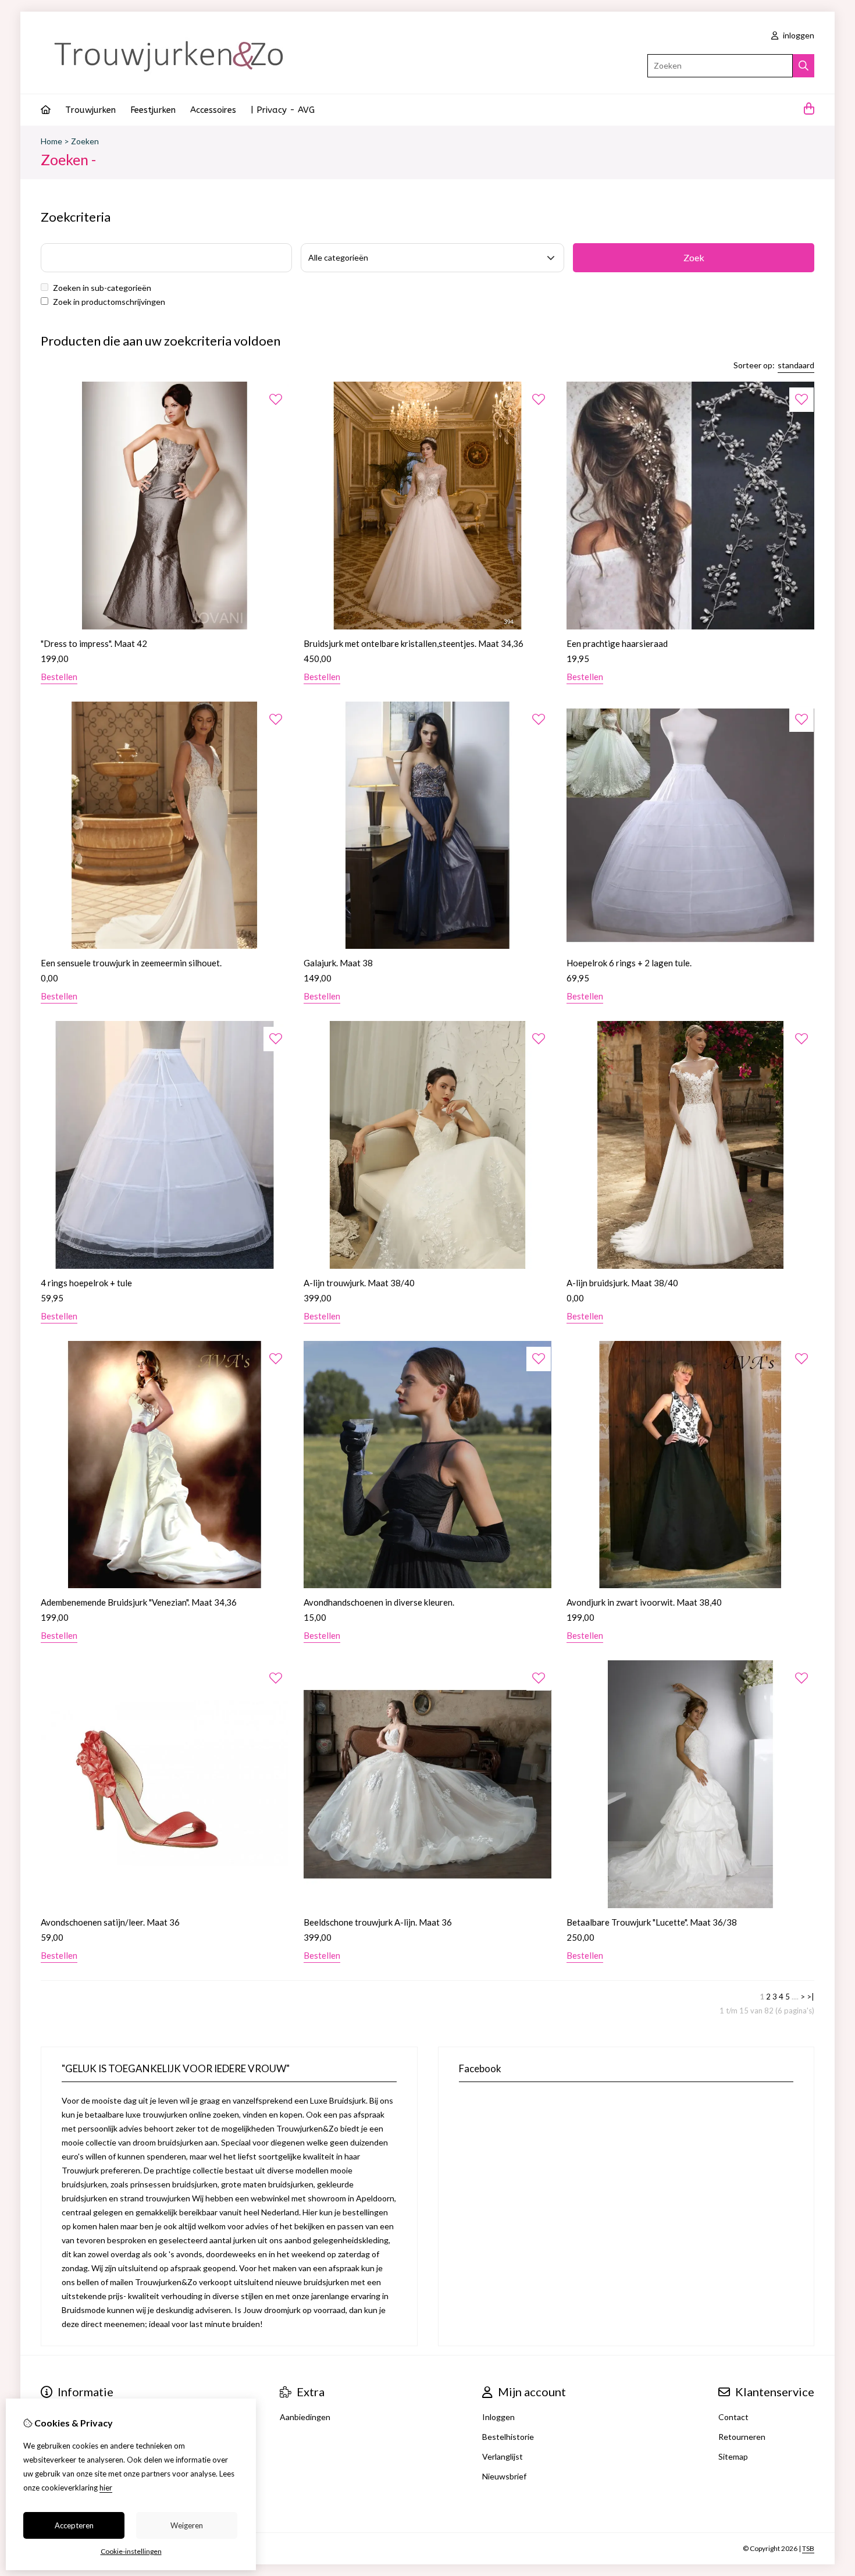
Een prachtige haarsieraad (617, 643)
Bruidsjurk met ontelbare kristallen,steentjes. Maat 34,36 (414, 643)
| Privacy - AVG (283, 110)
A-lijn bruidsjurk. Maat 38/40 (622, 1283)
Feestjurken (153, 110)
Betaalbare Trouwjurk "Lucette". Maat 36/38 (652, 1922)
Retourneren (742, 2437)
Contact (733, 2417)
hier (106, 2488)
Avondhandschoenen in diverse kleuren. (379, 1602)
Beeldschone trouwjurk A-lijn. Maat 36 (378, 1922)
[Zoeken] (804, 66)
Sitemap (733, 2456)
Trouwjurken (90, 110)
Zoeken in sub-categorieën (101, 288)
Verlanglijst (503, 2456)
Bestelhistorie (508, 2437)
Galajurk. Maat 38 (338, 963)
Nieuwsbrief (504, 2476)
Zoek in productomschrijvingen (108, 302)
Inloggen (498, 2417)
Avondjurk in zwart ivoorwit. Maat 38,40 (644, 1602)
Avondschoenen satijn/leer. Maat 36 (110, 1922)
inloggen (798, 35)
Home (51, 141)
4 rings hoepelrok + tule (86, 1283)
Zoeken (85, 141)
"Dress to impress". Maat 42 (94, 643)
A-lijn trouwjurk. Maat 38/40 (359, 1283)
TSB (808, 2548)
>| (811, 1997)
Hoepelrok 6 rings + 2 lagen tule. (629, 963)
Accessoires (213, 110)
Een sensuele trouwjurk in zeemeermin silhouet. (131, 963)
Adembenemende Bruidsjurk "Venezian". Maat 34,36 (139, 1602)
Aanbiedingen (305, 2417)
